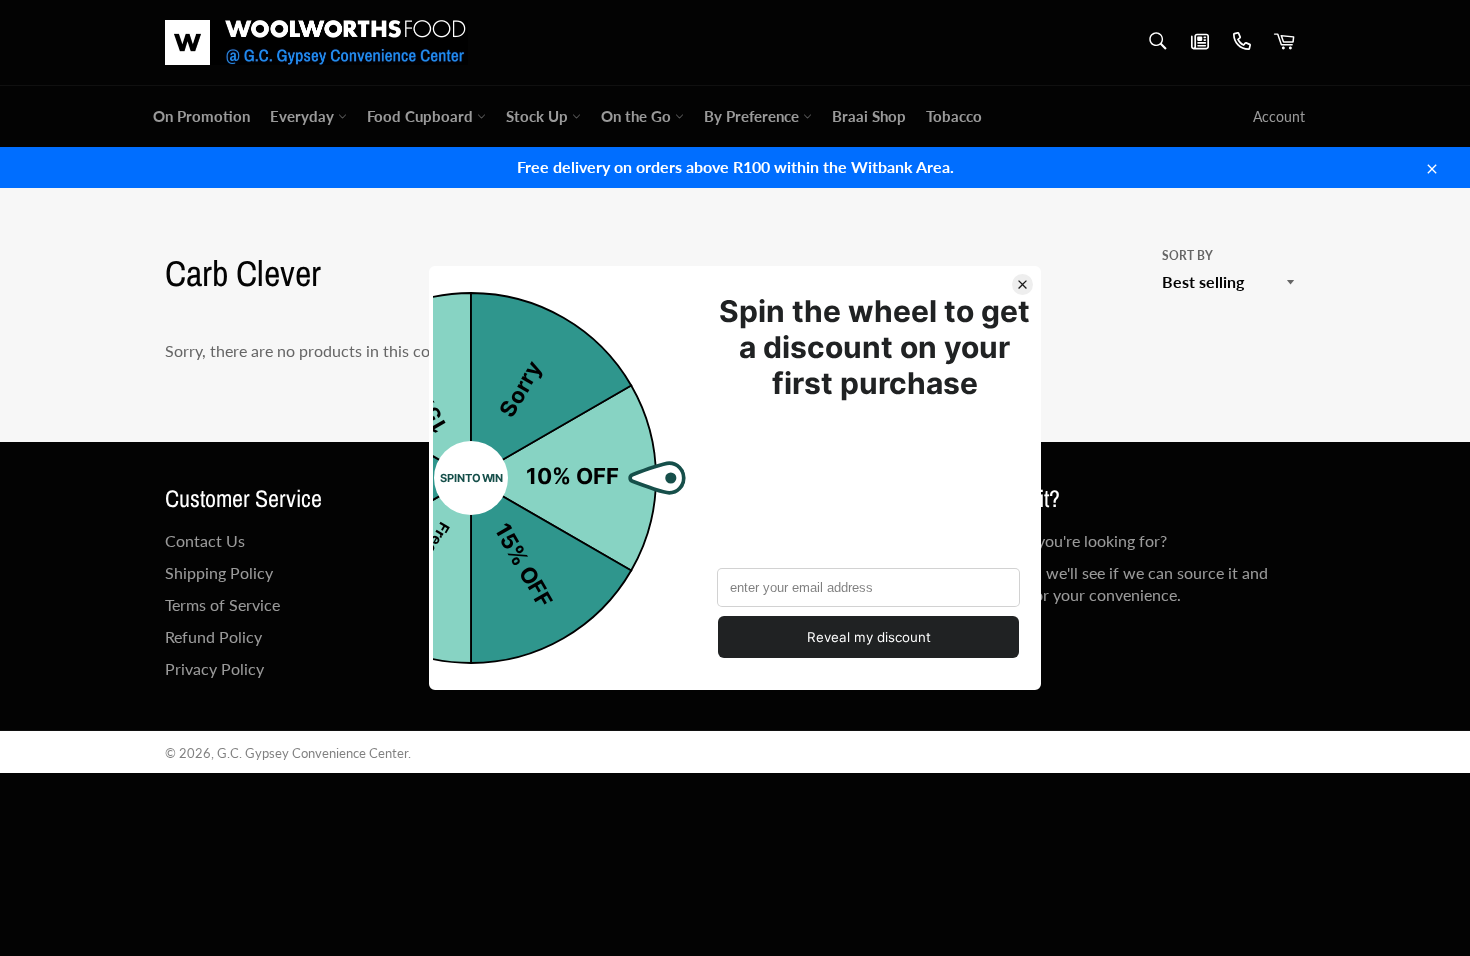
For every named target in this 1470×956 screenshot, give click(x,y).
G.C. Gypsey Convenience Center (312, 753)
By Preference (753, 116)
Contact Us (205, 540)
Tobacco (954, 116)
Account (1279, 116)
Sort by (1187, 255)
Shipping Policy (219, 572)
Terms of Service (222, 604)
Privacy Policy (214, 668)
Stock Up (539, 116)
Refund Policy (213, 636)
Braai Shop (869, 116)
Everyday (304, 116)
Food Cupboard (422, 116)
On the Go (638, 116)
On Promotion (201, 116)
